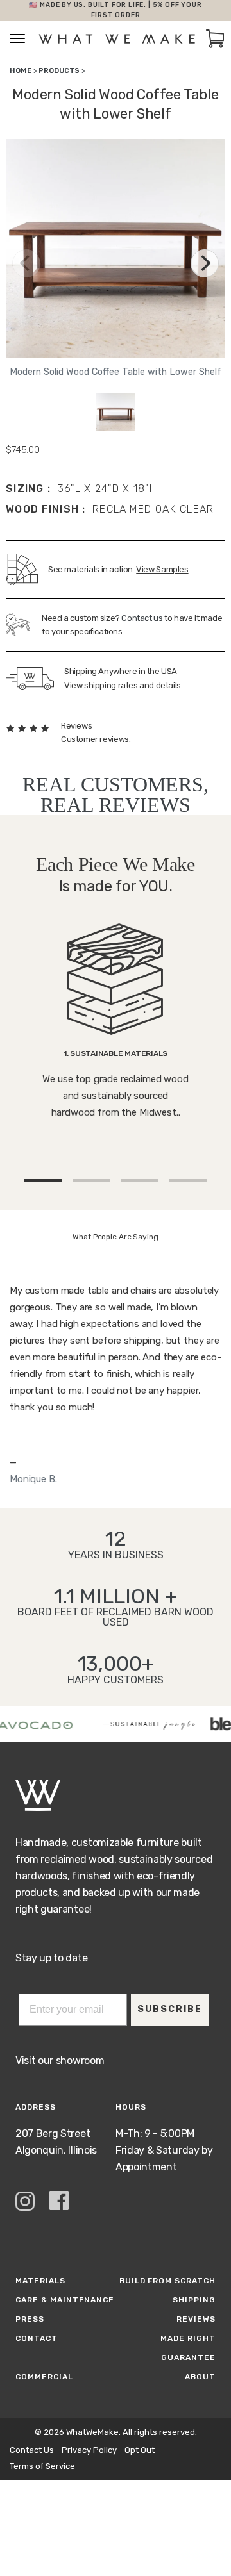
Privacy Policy (89, 2450)
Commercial (44, 2377)
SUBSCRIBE (170, 2009)
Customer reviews (95, 739)
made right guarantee (188, 2348)
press (30, 2319)
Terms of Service (42, 2466)
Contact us (142, 618)
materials (40, 2281)
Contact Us (32, 2450)
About (200, 2377)
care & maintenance (65, 2300)
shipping (194, 2300)
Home (21, 71)
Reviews (196, 2319)
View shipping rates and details (123, 685)
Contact (37, 2338)
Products (59, 71)
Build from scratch (167, 2281)
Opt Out (140, 2450)
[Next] (205, 263)
